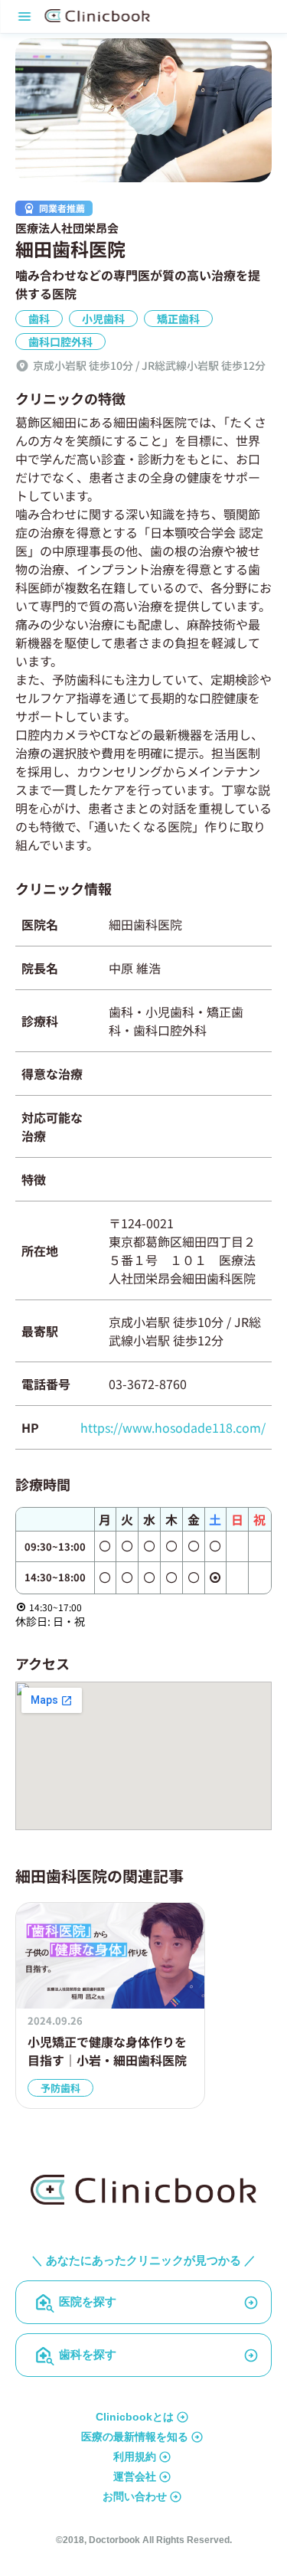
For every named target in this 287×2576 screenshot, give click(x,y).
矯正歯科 (178, 319)
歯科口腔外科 (60, 342)
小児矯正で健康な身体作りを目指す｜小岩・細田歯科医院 (107, 2051)
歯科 (39, 319)
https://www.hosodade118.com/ (173, 1427)
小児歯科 (103, 319)
